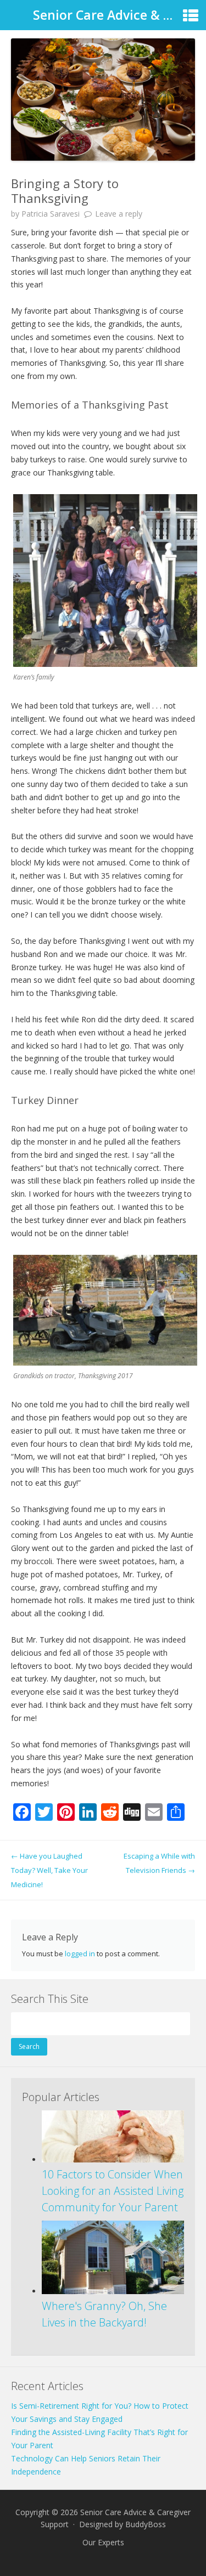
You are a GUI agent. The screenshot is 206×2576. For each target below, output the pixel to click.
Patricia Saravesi (51, 214)
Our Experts (103, 2542)
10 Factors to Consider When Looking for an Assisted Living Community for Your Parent (113, 2191)
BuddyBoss (146, 2524)
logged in (80, 1954)
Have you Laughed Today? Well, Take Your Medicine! (49, 1870)
